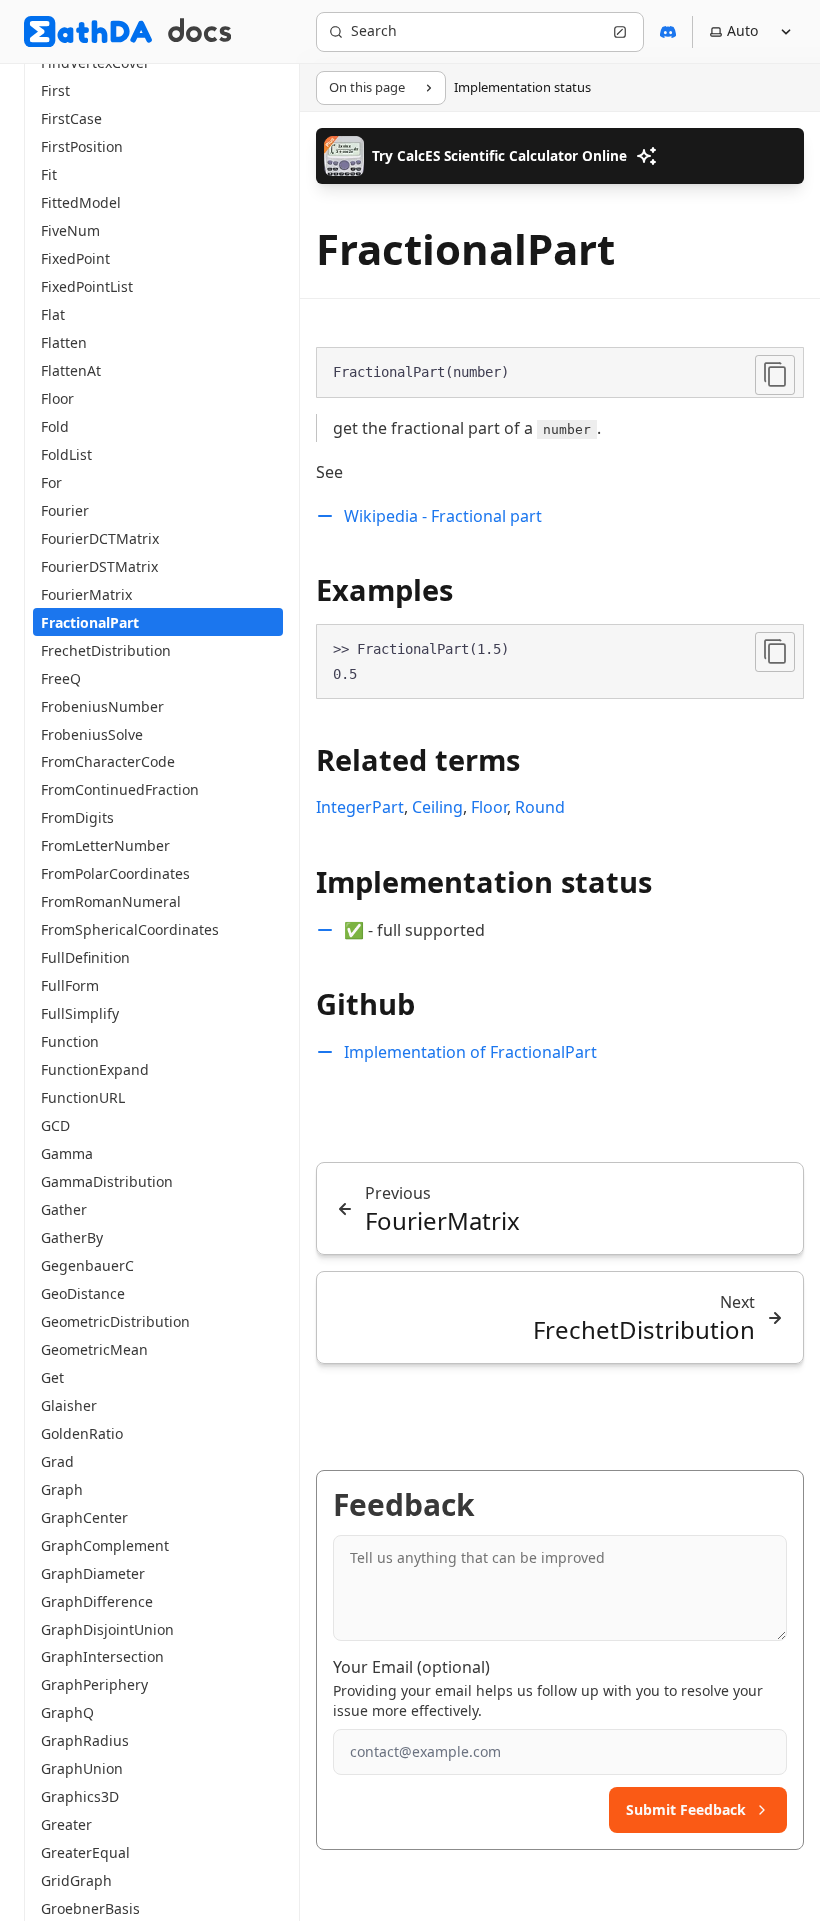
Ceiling (437, 807)
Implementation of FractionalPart (470, 1052)
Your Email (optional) (411, 1667)
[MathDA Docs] (199, 31)
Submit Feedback (686, 1809)
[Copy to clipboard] (775, 375)
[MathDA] (88, 31)
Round (540, 807)
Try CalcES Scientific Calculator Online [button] (499, 155)
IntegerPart (360, 807)
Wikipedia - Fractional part (443, 516)
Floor (489, 807)
